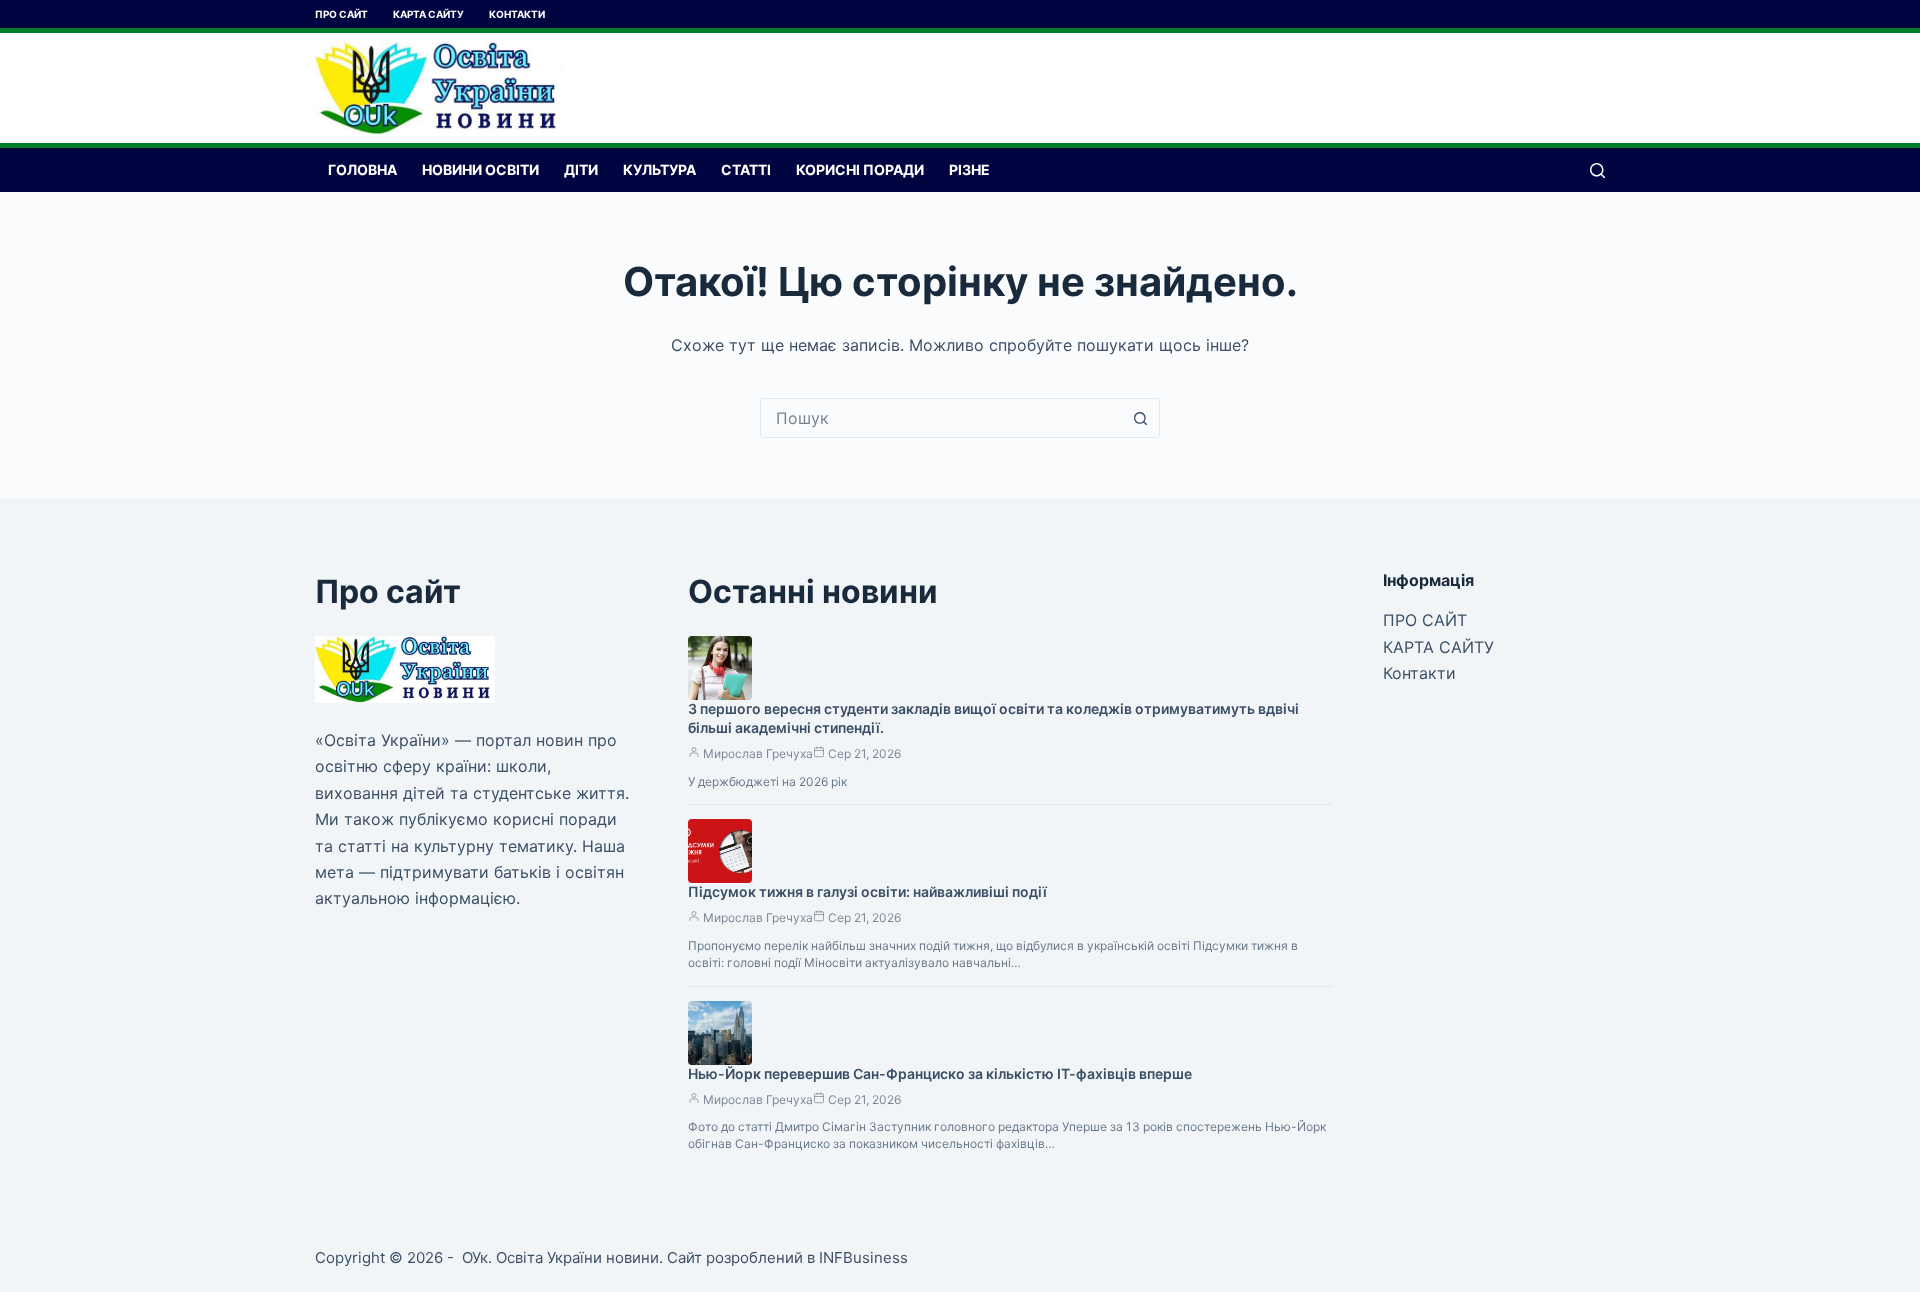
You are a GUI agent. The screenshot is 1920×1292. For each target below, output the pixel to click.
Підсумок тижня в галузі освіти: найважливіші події (867, 891)
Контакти (517, 14)
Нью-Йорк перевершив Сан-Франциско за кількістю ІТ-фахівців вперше (940, 1073)
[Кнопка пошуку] (1140, 418)
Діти (581, 169)
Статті (746, 169)
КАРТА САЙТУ (428, 14)
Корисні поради (860, 169)
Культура (659, 169)
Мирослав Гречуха (758, 753)
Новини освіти (480, 169)
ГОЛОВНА (362, 169)
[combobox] (941, 418)
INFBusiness (863, 1257)
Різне (969, 169)
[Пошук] (1597, 170)
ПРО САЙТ (341, 14)
